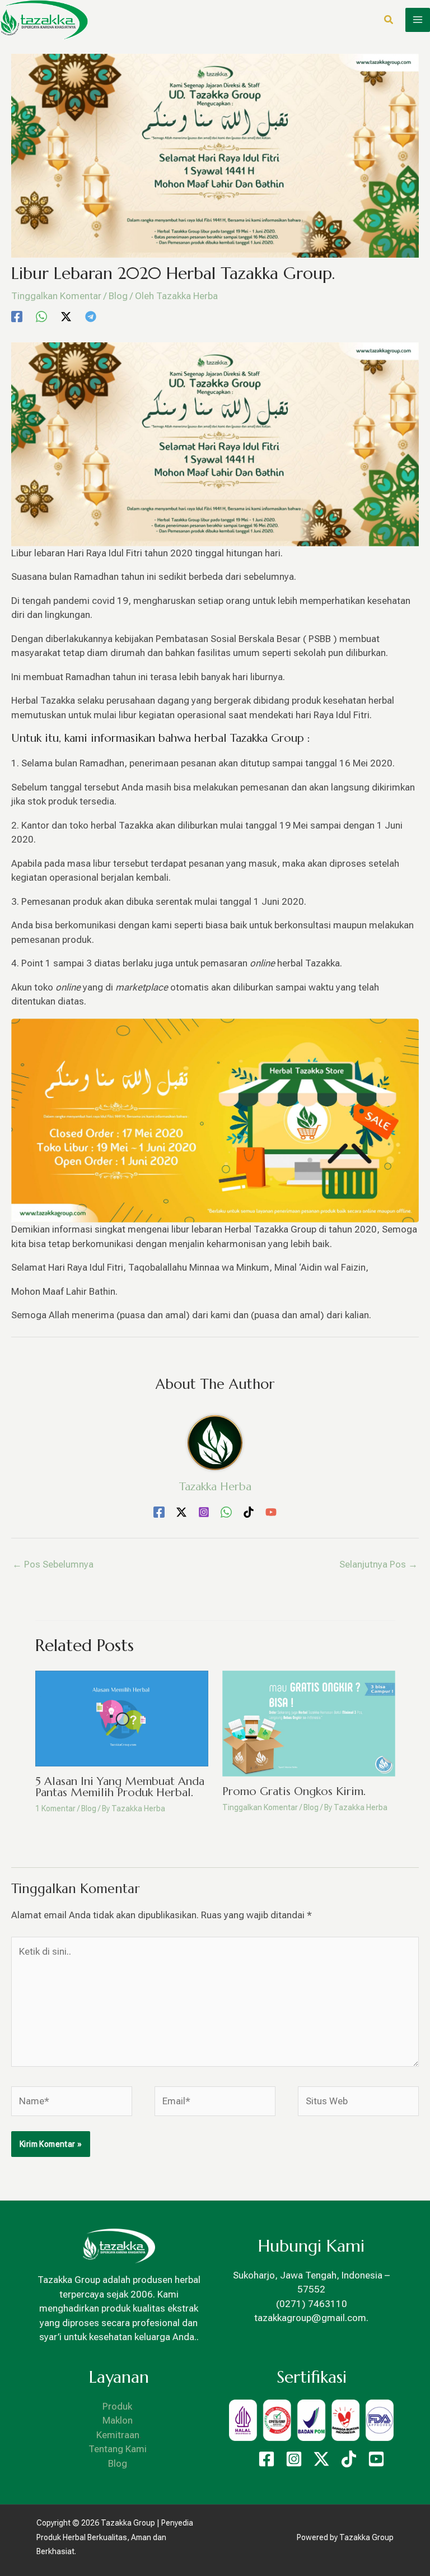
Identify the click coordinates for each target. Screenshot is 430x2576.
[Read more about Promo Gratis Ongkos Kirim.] (309, 1723)
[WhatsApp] (41, 316)
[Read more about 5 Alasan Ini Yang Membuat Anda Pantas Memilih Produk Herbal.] (122, 1718)
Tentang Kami (118, 2449)
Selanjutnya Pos (378, 1564)
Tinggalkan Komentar (56, 296)
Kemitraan (118, 2435)
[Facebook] (17, 316)
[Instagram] (204, 1512)
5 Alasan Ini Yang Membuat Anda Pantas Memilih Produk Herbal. (120, 1787)
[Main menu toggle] (418, 20)
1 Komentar (55, 1808)
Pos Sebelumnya (53, 1564)
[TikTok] (249, 1512)
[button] (389, 21)
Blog (118, 296)
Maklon (118, 2420)
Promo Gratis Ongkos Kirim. (294, 1791)
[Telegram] (91, 316)
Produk (118, 2406)
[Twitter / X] (66, 316)
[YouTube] (271, 1512)
